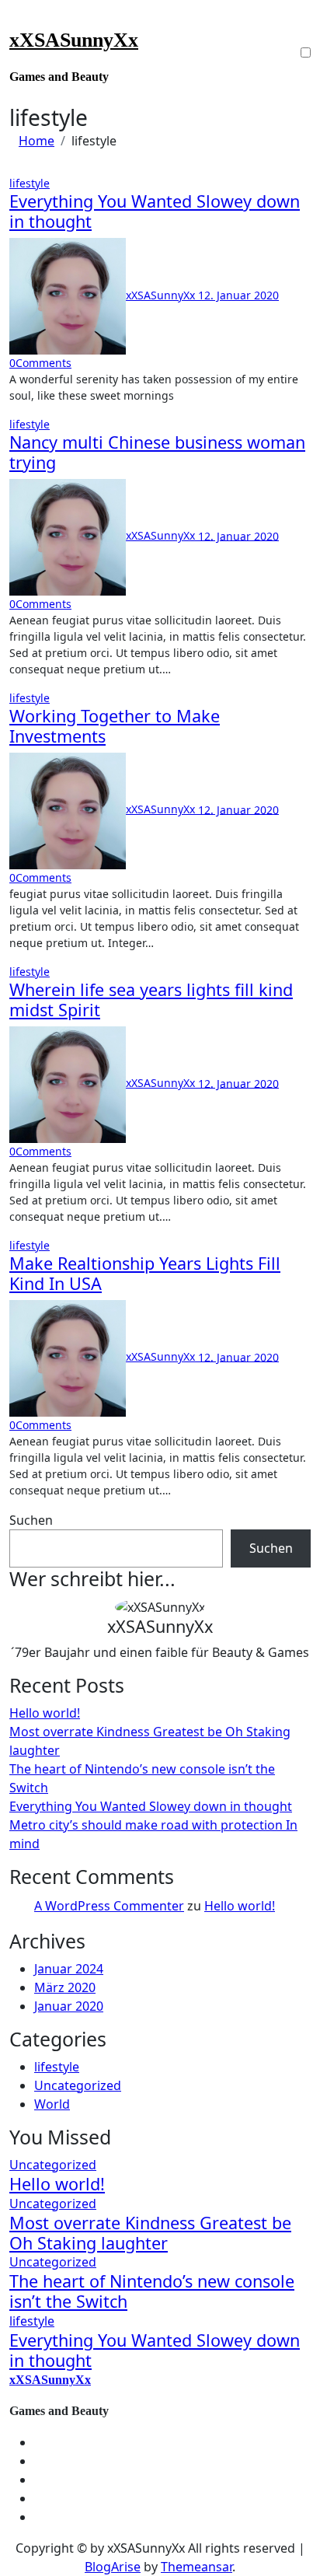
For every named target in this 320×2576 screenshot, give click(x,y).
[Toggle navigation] (19, 20)
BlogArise (113, 2567)
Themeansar (197, 2567)
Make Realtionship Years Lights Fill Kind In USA (145, 1273)
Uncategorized (78, 2085)
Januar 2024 (69, 1969)
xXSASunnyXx (74, 40)
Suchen (31, 1520)
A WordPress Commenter (109, 1906)
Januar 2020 (69, 2006)
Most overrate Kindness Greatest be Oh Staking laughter (150, 2233)
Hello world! (45, 1713)
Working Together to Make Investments (115, 726)
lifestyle (30, 183)
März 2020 (65, 1987)
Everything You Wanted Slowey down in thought (155, 211)
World (52, 2104)
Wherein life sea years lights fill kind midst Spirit (151, 1000)
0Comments (40, 363)
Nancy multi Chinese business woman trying (157, 452)
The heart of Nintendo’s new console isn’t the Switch (152, 2291)
